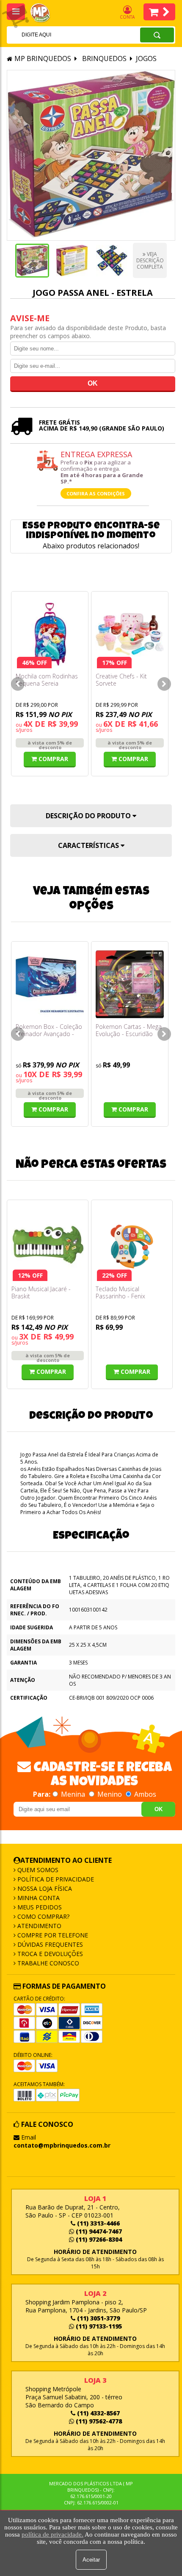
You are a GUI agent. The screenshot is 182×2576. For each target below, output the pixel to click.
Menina (73, 1794)
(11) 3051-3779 (98, 2318)
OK (159, 1809)
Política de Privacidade (55, 1879)
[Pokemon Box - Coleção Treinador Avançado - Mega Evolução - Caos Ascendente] (50, 984)
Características (89, 845)
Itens (159, 12)
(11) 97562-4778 (98, 2421)
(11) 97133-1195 (98, 2326)
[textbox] (62, 35)
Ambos (144, 1794)
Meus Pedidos (39, 1907)
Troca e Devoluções (49, 1954)
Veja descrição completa (150, 260)
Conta (127, 17)
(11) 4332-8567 (98, 2413)
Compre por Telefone (52, 1935)
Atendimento (39, 1926)
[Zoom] (32, 261)
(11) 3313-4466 (98, 2223)
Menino (110, 1794)
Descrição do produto (89, 816)
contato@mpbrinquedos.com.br (62, 2145)
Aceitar (91, 2560)
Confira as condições (96, 493)
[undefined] (91, 155)
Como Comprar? (43, 1916)
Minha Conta (38, 1898)
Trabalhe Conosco (47, 1963)
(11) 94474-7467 (98, 2231)
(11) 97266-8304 (98, 2239)
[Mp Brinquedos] (45, 13)
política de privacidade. (52, 2534)
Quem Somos (37, 1870)
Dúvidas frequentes (49, 1944)
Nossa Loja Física (44, 1888)
